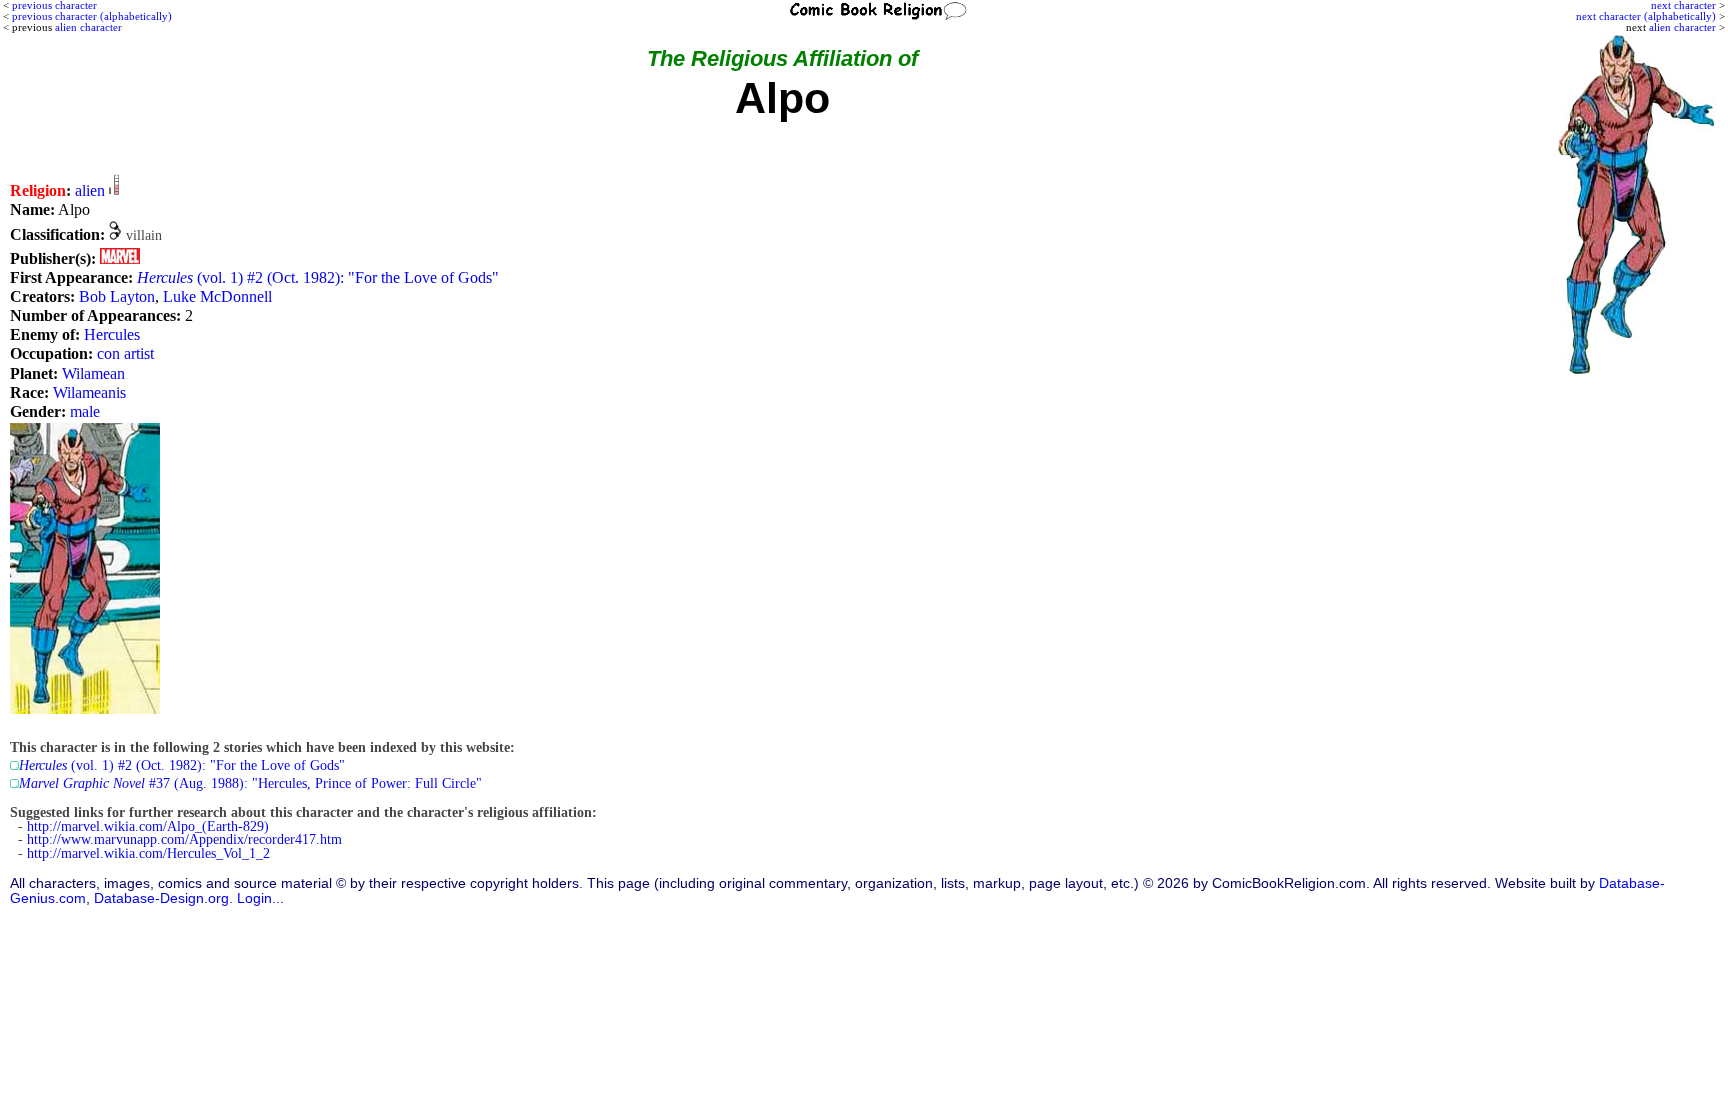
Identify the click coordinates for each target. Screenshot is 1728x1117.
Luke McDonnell (217, 296)
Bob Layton (117, 296)
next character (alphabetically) (1646, 16)
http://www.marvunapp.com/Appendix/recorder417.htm (184, 839)
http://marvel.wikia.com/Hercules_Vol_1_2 (148, 853)
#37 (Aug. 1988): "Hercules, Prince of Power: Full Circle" (250, 783)
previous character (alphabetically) (92, 16)
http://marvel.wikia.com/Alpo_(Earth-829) (148, 826)
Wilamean (93, 373)
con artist (125, 353)
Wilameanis (89, 392)
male (85, 411)
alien (90, 190)
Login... (260, 898)
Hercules (112, 334)
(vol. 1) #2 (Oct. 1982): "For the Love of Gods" (318, 277)
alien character (1682, 27)
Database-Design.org (161, 898)
